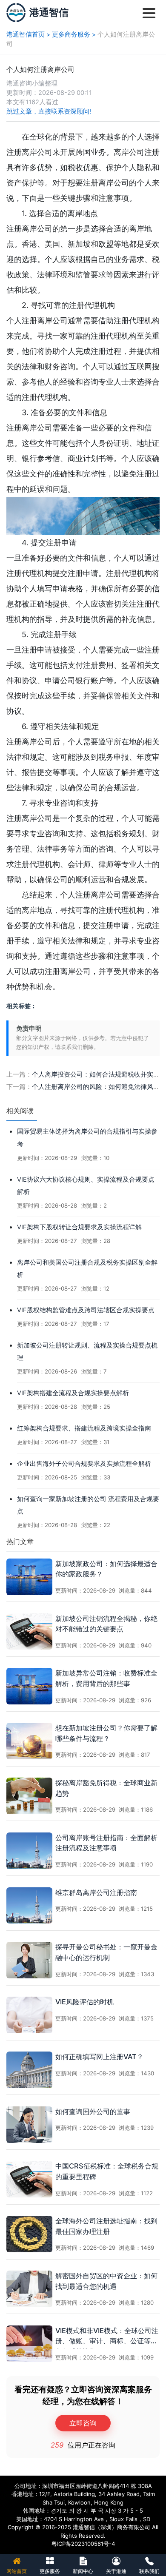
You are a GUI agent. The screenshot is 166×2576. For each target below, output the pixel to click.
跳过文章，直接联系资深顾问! (49, 111)
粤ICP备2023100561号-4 (83, 2544)
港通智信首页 (26, 34)
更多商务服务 (71, 34)
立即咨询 (83, 2423)
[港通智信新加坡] (16, 13)
